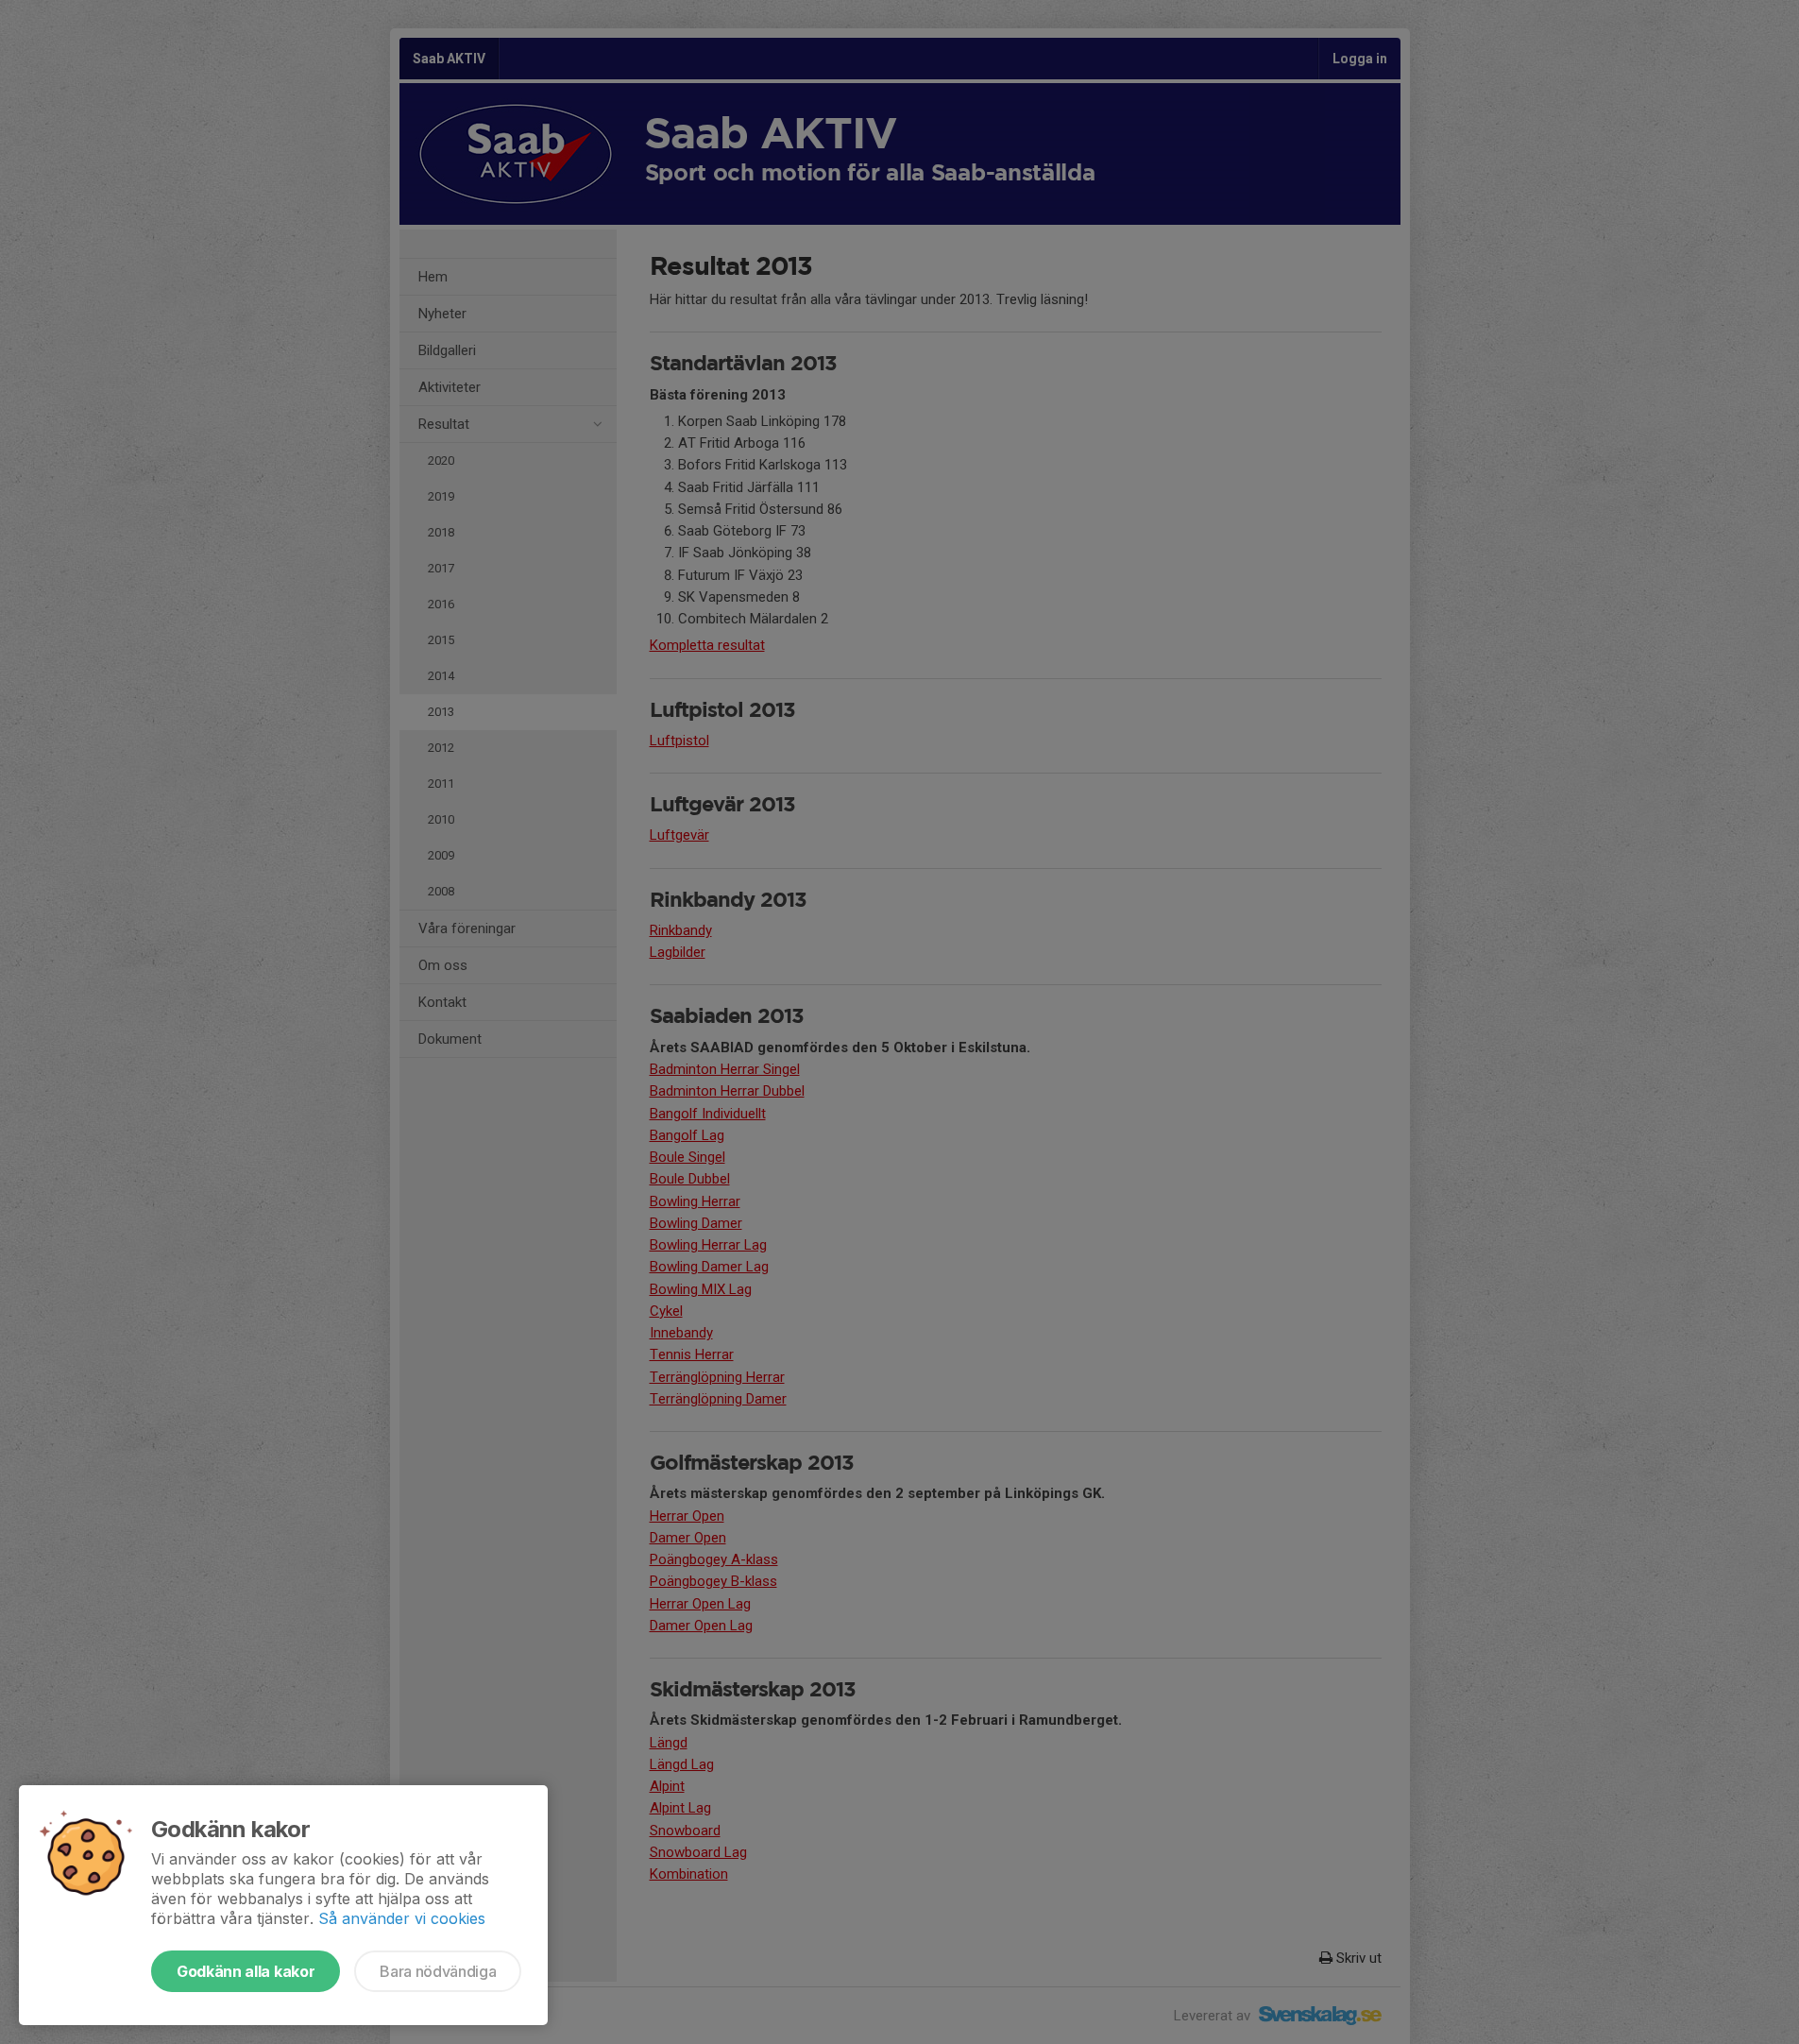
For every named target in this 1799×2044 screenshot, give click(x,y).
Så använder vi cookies (402, 1918)
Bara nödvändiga (438, 1971)
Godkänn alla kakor (246, 1971)
